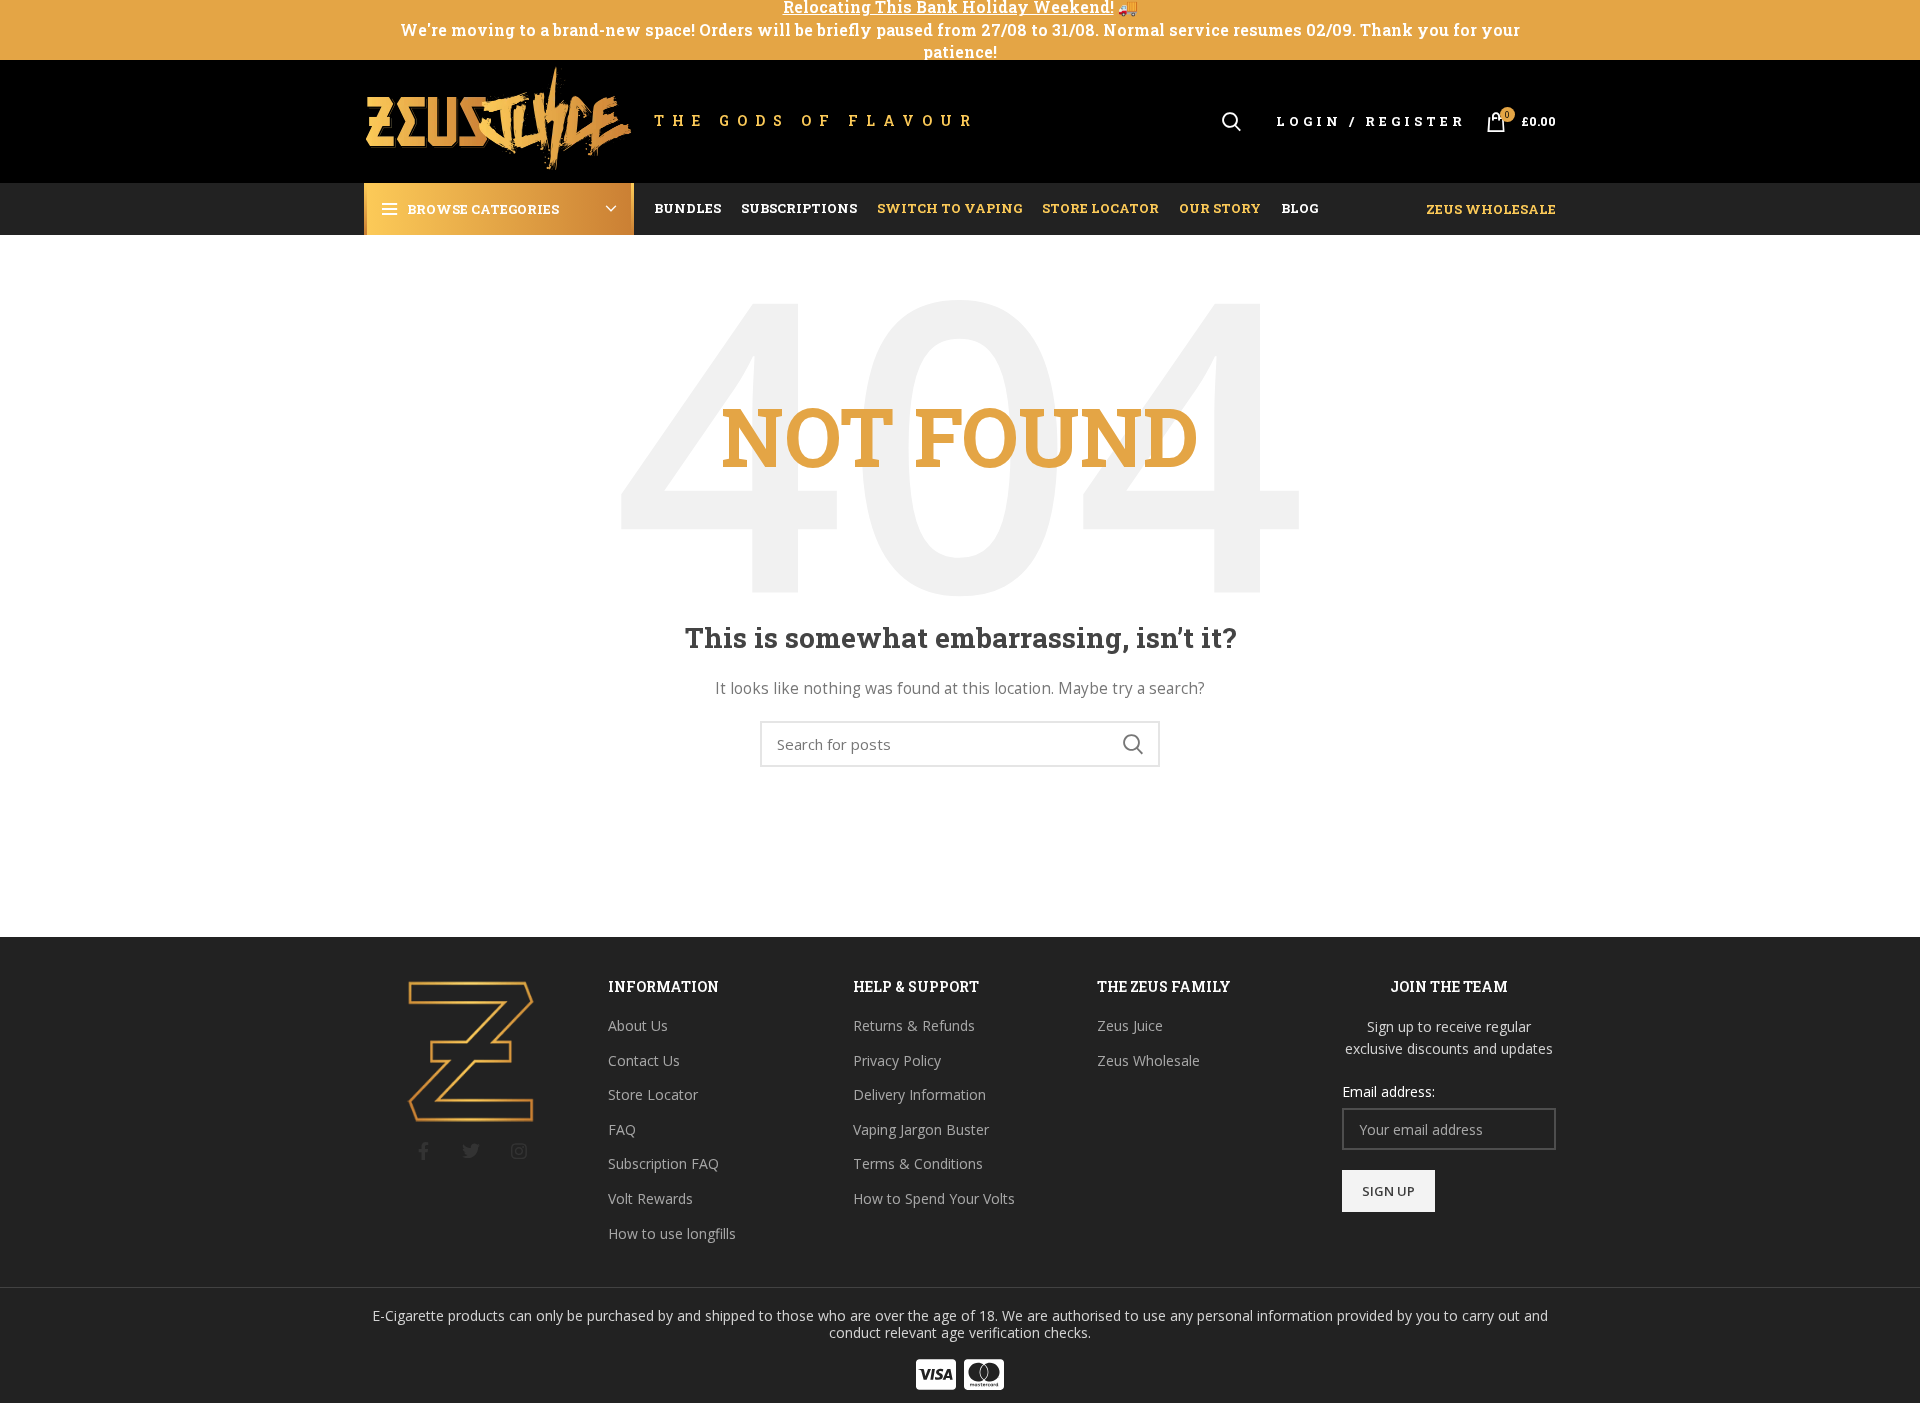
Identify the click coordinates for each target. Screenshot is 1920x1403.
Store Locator (653, 1094)
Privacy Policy (897, 1060)
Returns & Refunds (914, 1025)
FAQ (622, 1129)
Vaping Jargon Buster (921, 1129)
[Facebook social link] (423, 1151)
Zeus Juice (1130, 1025)
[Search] (1231, 122)
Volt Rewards (650, 1198)
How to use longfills (672, 1233)
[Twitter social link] (471, 1151)
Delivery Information (919, 1094)
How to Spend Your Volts (934, 1198)
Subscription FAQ (663, 1163)
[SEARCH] (1133, 744)
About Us (638, 1025)
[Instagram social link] (519, 1151)
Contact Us (644, 1060)
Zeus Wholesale (1491, 209)
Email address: (1388, 1091)
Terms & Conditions (918, 1163)
